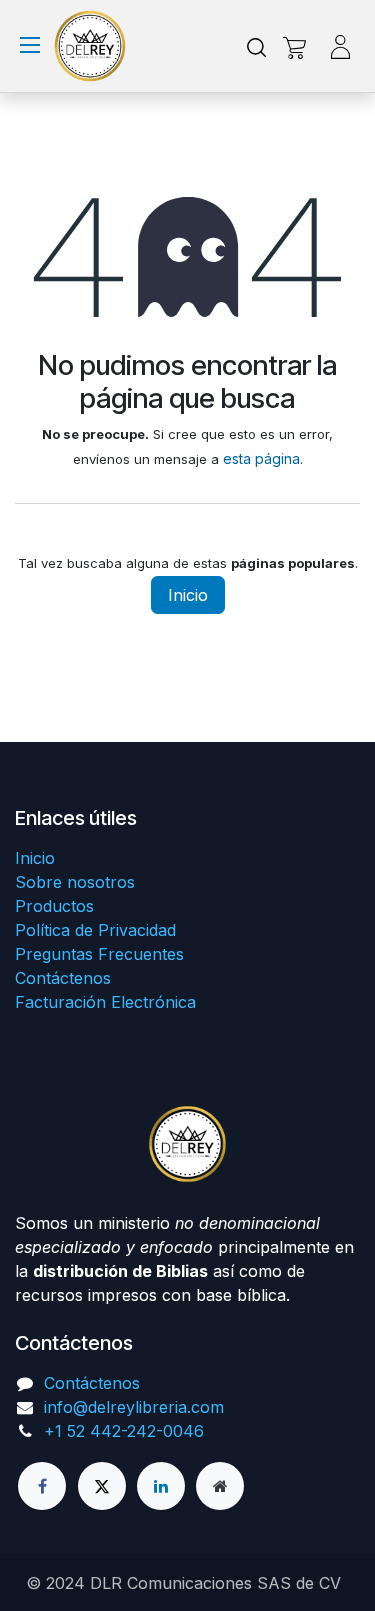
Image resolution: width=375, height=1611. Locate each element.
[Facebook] (42, 1486)
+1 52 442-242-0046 (124, 1431)
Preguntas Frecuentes (99, 954)
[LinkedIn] (161, 1486)
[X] (102, 1486)
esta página (261, 458)
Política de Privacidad (95, 930)
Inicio (188, 595)
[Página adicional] (220, 1486)
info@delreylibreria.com (134, 1407)
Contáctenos (63, 978)
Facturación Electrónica (105, 1002)
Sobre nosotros (75, 882)
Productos (54, 906)
